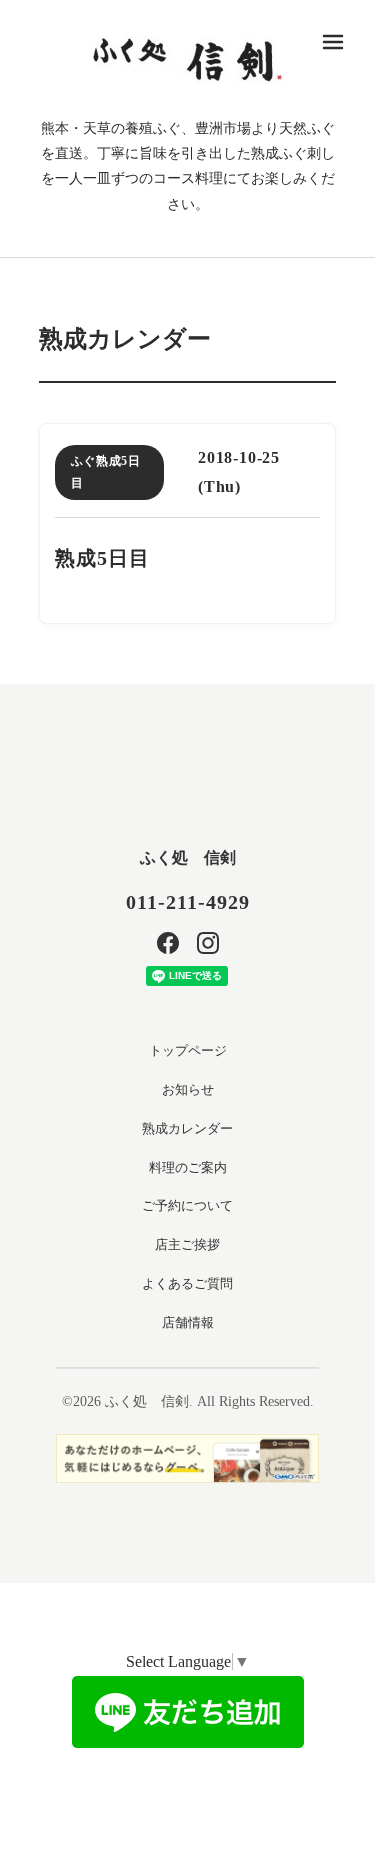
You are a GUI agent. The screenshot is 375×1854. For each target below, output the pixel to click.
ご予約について (187, 1205)
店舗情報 (188, 1322)
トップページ (188, 1050)
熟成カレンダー (187, 1128)
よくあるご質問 (187, 1283)
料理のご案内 (188, 1167)
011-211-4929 (188, 902)
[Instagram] (208, 943)
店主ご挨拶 (187, 1244)
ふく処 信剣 (188, 857)
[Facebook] (168, 943)
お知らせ (188, 1089)
